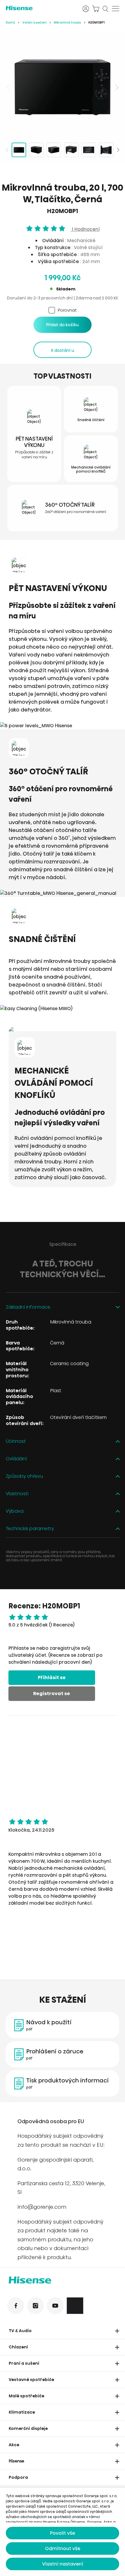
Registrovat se (52, 1694)
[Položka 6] (106, 150)
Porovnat (67, 310)
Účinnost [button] (16, 1442)
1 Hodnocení (85, 229)
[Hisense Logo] (63, 2281)
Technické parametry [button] (30, 1529)
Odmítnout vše (63, 2548)
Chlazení (18, 2347)
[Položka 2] (36, 150)
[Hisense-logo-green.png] (40, 8)
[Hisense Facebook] (16, 2306)
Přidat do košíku (63, 325)
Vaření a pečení (34, 23)
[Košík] (96, 9)
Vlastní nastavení (63, 2564)
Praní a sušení (24, 2363)
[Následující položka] (116, 87)
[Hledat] (106, 9)
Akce (14, 2445)
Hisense (17, 2461)
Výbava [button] (15, 1511)
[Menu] (116, 9)
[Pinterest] (75, 2306)
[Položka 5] (89, 150)
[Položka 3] (54, 150)
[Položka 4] (71, 150)
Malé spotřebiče (26, 2396)
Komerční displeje (28, 2428)
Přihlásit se (52, 1678)
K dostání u (63, 350)
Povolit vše (63, 2533)
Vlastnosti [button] (17, 1494)
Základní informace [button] (28, 1307)
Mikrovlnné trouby (67, 23)
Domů (10, 23)
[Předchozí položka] (9, 87)
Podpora (18, 2477)
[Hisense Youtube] (55, 2306)
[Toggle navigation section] (117, 2331)
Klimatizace (22, 2412)
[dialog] (63, 2532)
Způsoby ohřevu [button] (24, 1476)
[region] (63, 87)
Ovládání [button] (16, 1459)
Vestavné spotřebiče (31, 2380)
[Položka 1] (19, 150)
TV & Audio (20, 2331)
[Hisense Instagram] (35, 2306)
